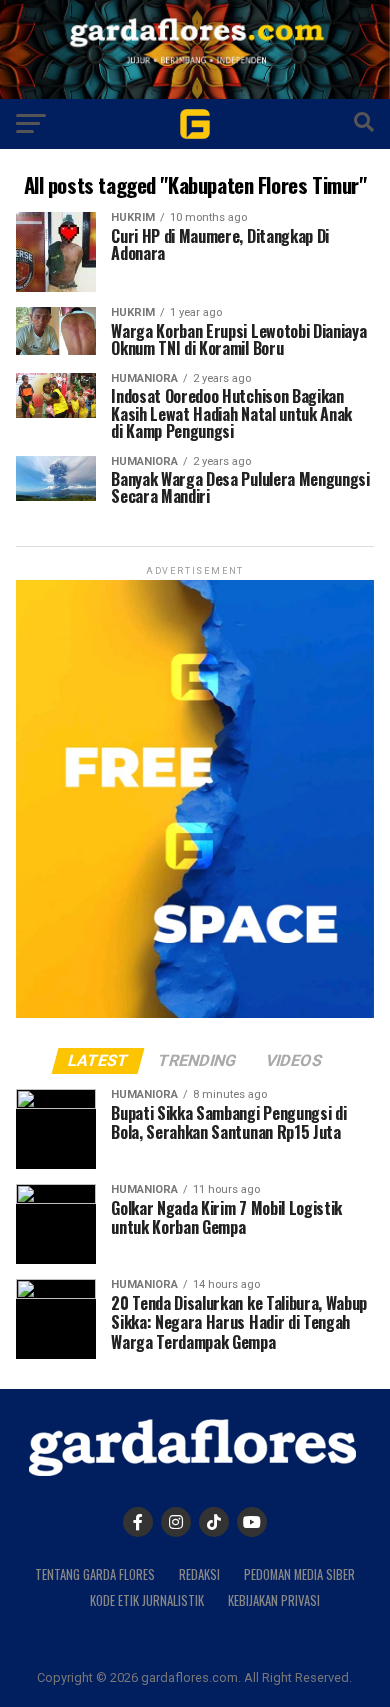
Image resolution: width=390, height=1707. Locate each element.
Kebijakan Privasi (274, 1600)
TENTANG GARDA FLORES (95, 1574)
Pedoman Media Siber (299, 1574)
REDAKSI (199, 1574)
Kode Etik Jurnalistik (147, 1600)
